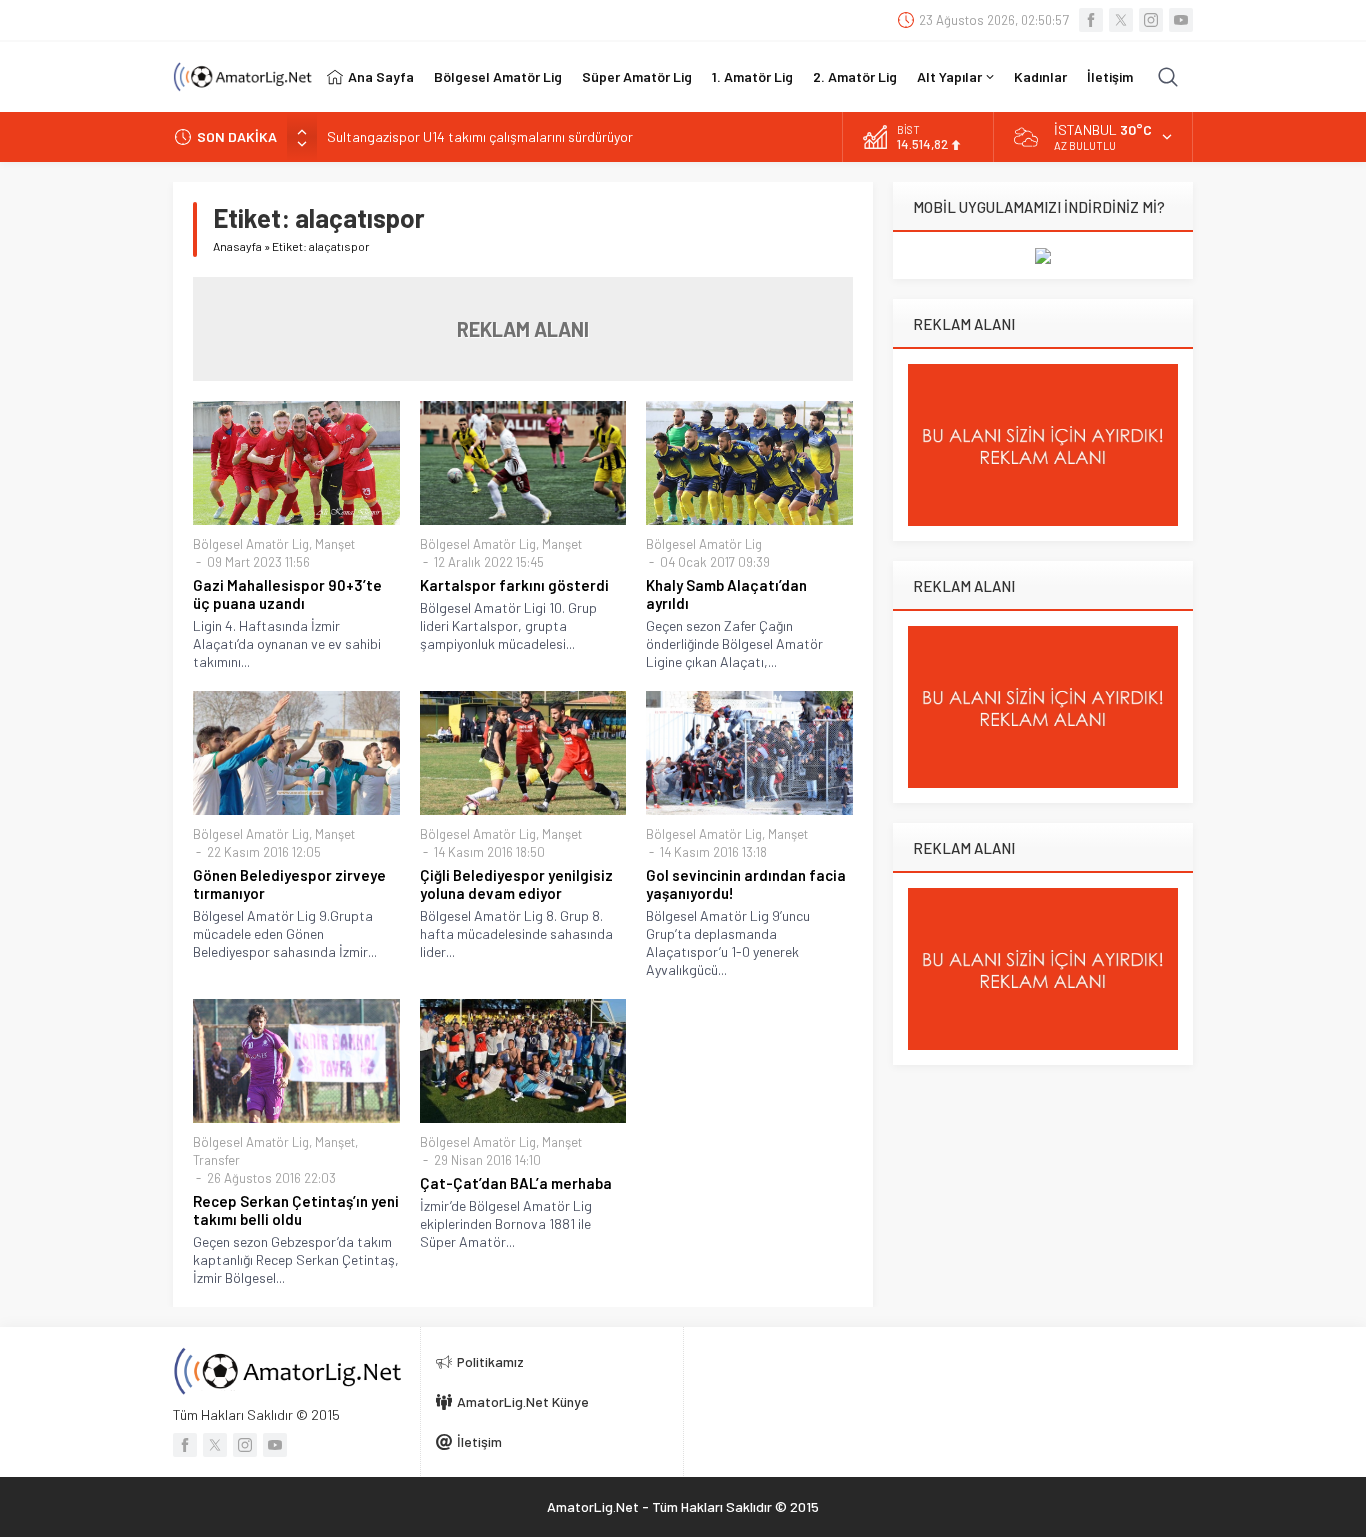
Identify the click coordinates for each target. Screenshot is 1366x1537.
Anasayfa (237, 246)
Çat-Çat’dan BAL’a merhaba (516, 1183)
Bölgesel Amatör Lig (251, 544)
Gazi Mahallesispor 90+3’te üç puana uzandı (287, 594)
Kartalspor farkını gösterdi (514, 585)
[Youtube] (1181, 20)
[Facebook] (1091, 20)
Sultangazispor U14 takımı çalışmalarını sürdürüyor (480, 136)
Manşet (335, 544)
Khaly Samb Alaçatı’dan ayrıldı (726, 594)
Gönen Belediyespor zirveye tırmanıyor (289, 884)
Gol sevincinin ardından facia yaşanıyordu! (746, 884)
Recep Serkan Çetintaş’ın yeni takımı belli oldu (296, 1210)
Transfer (216, 1160)
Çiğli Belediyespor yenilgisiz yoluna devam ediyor (516, 884)
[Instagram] (1151, 20)
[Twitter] (1121, 20)
